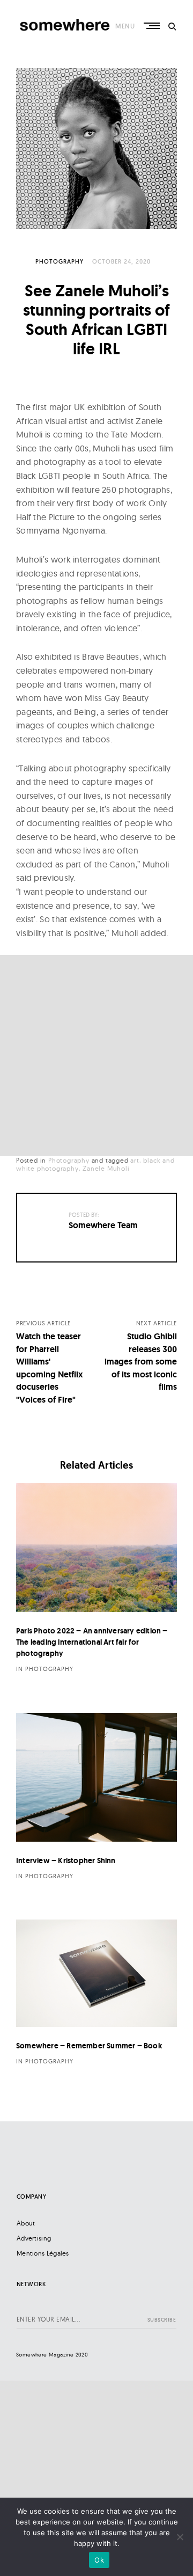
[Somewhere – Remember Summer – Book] (96, 1973)
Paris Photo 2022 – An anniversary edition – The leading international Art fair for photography (92, 1642)
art (135, 1160)
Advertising (34, 2238)
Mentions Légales (43, 2253)
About (26, 2223)
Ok (99, 2560)
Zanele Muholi (106, 1168)
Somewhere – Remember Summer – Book (89, 2046)
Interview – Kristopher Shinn (66, 1860)
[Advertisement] (96, 1056)
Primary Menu (153, 26)
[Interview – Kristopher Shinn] (96, 1777)
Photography (60, 261)
